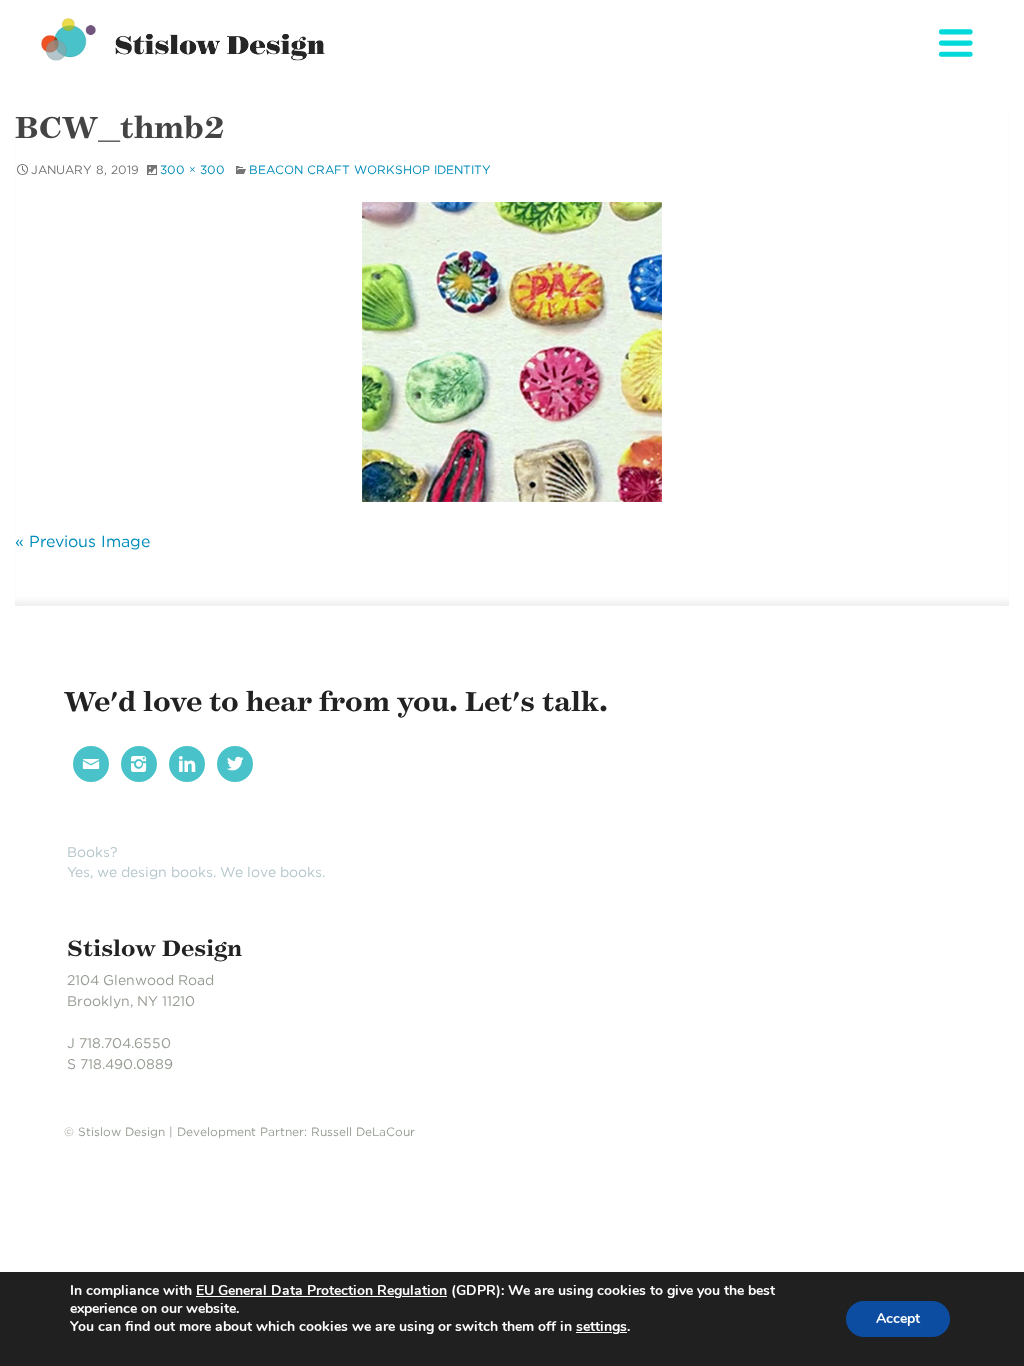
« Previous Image (82, 541)
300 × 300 (192, 169)
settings (601, 1327)
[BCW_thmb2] (512, 352)
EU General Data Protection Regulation (321, 1290)
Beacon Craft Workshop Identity (370, 169)
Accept (898, 1318)
